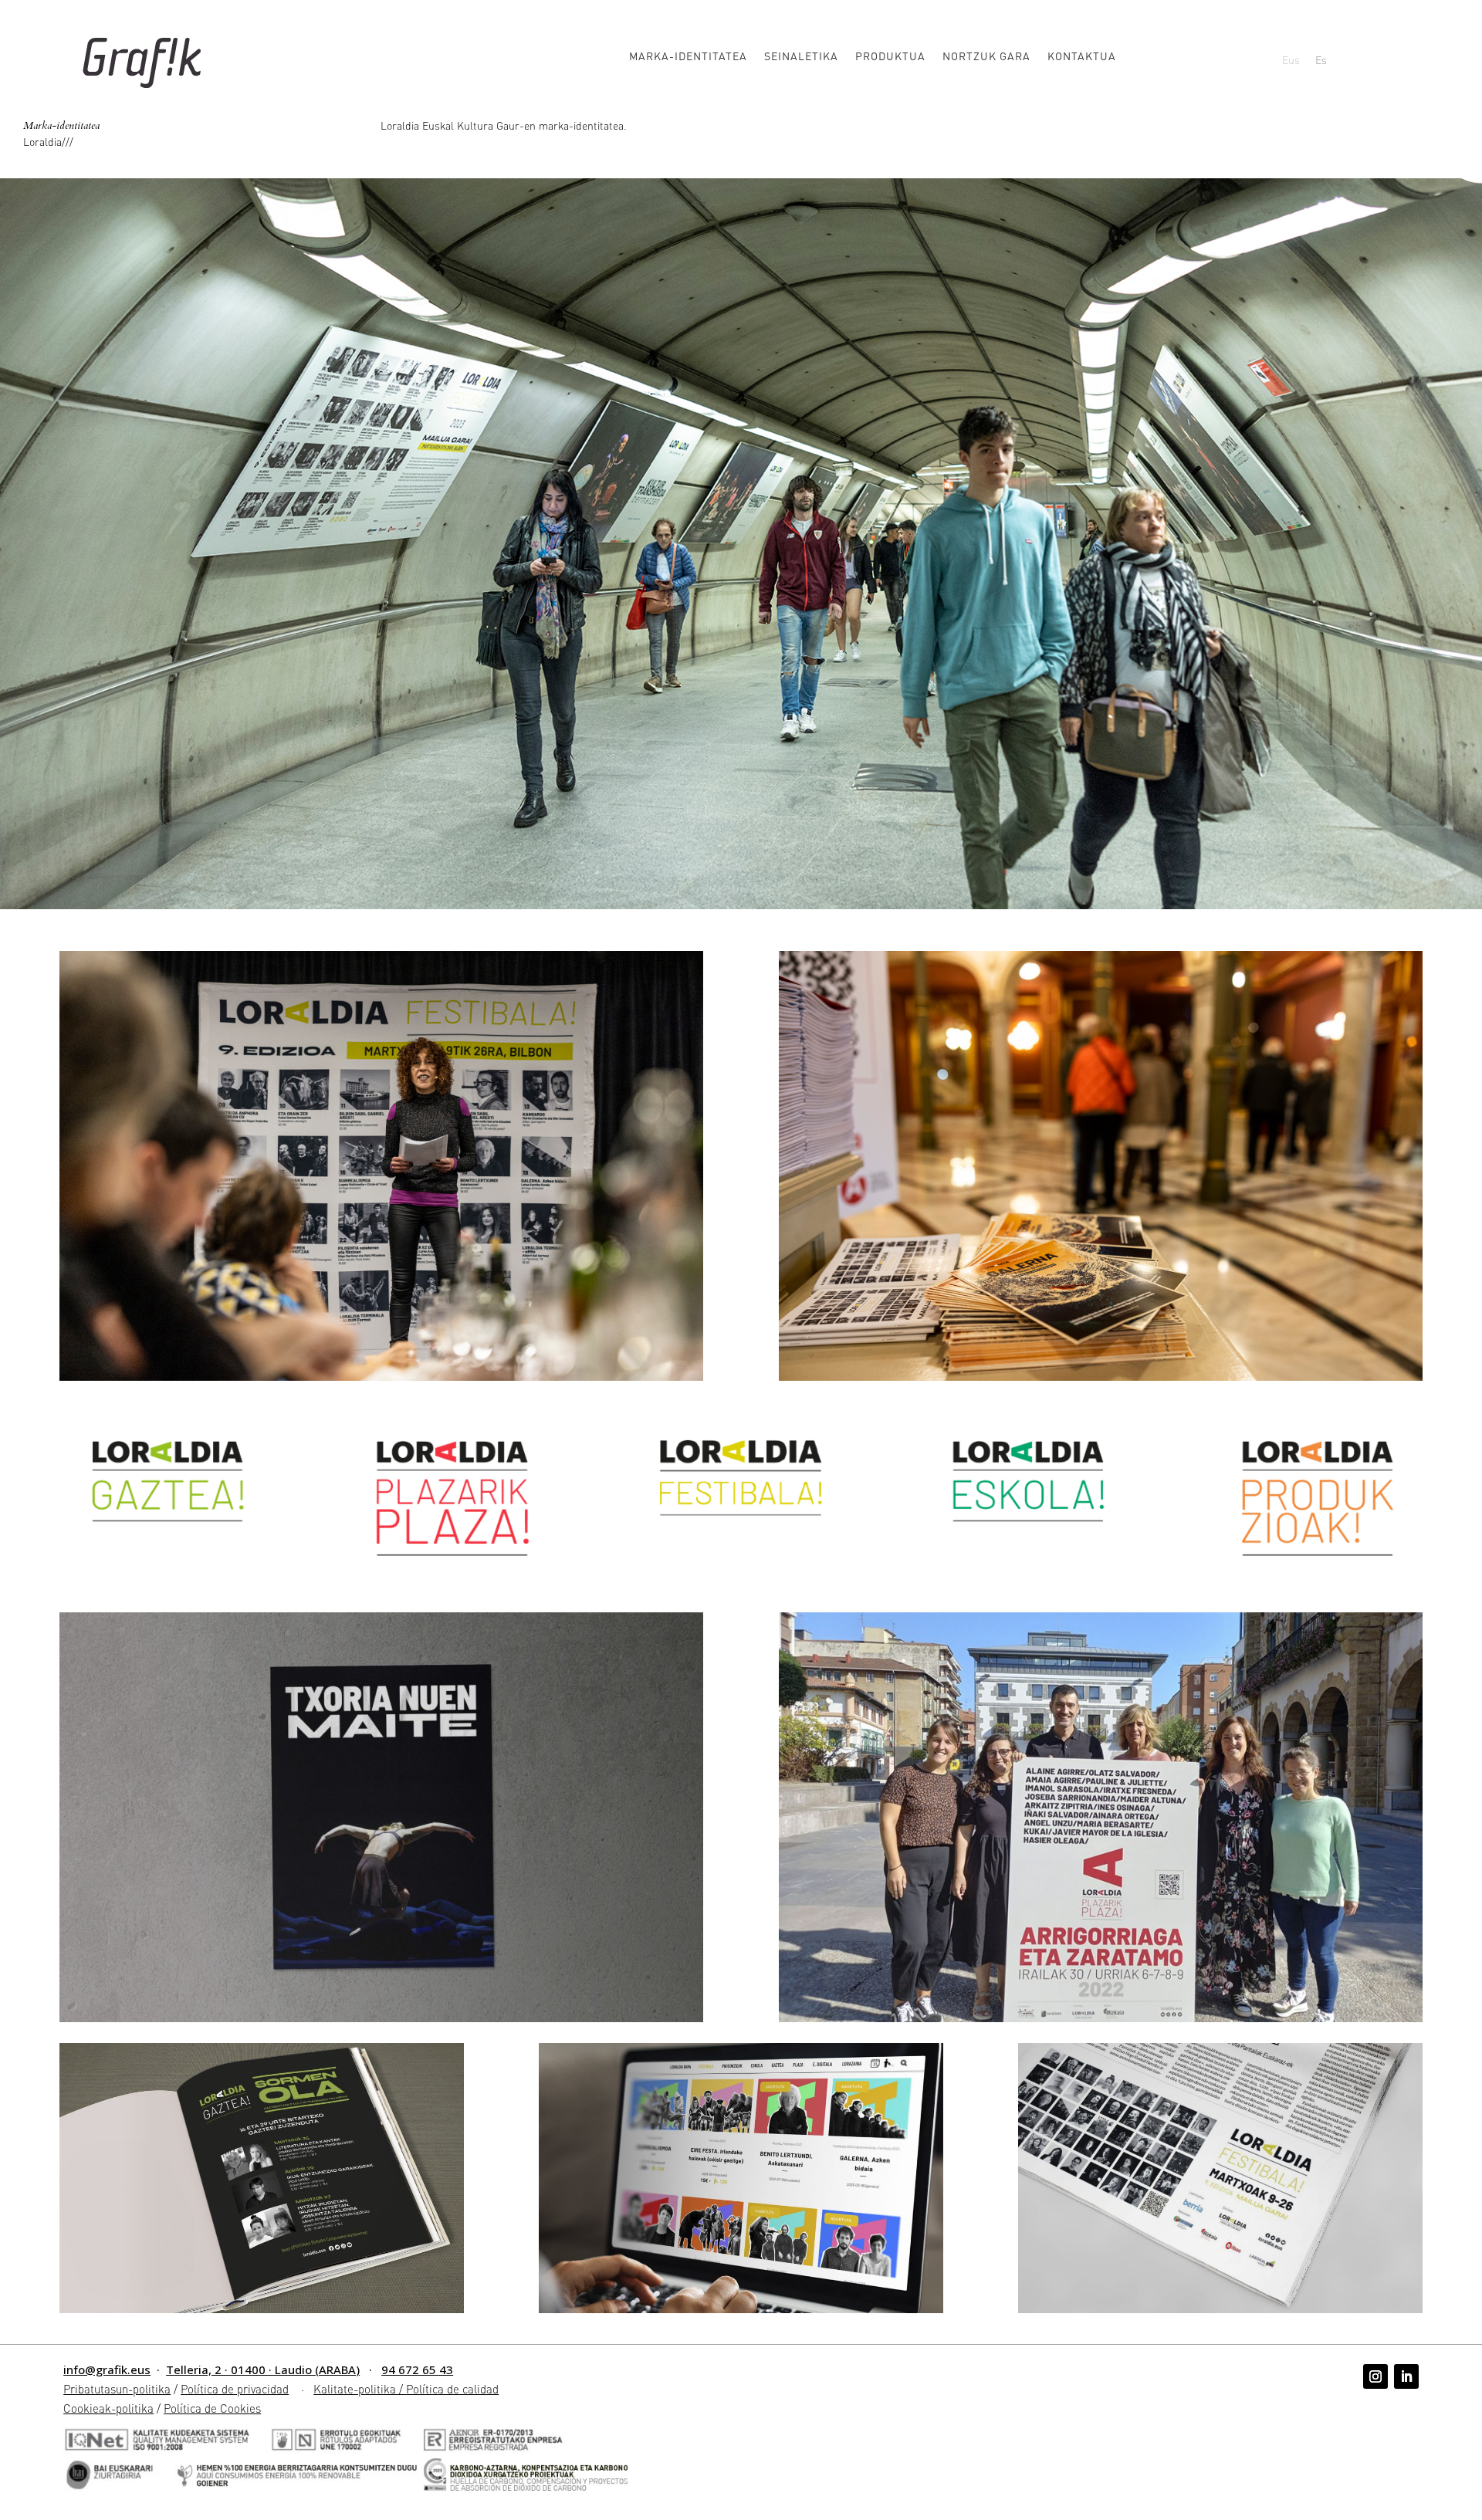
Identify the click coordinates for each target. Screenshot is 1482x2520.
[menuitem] (1291, 59)
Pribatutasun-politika (117, 2389)
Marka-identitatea (688, 56)
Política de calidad (452, 2389)
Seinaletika (801, 56)
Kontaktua (1082, 56)
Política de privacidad (235, 2389)
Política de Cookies (212, 2408)
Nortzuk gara (986, 56)
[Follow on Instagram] (1375, 2376)
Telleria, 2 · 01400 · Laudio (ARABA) (263, 2369)
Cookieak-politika (108, 2408)
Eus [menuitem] (1291, 59)
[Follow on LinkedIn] (1406, 2376)
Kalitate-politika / (360, 2389)
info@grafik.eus (107, 2369)
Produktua (890, 56)
